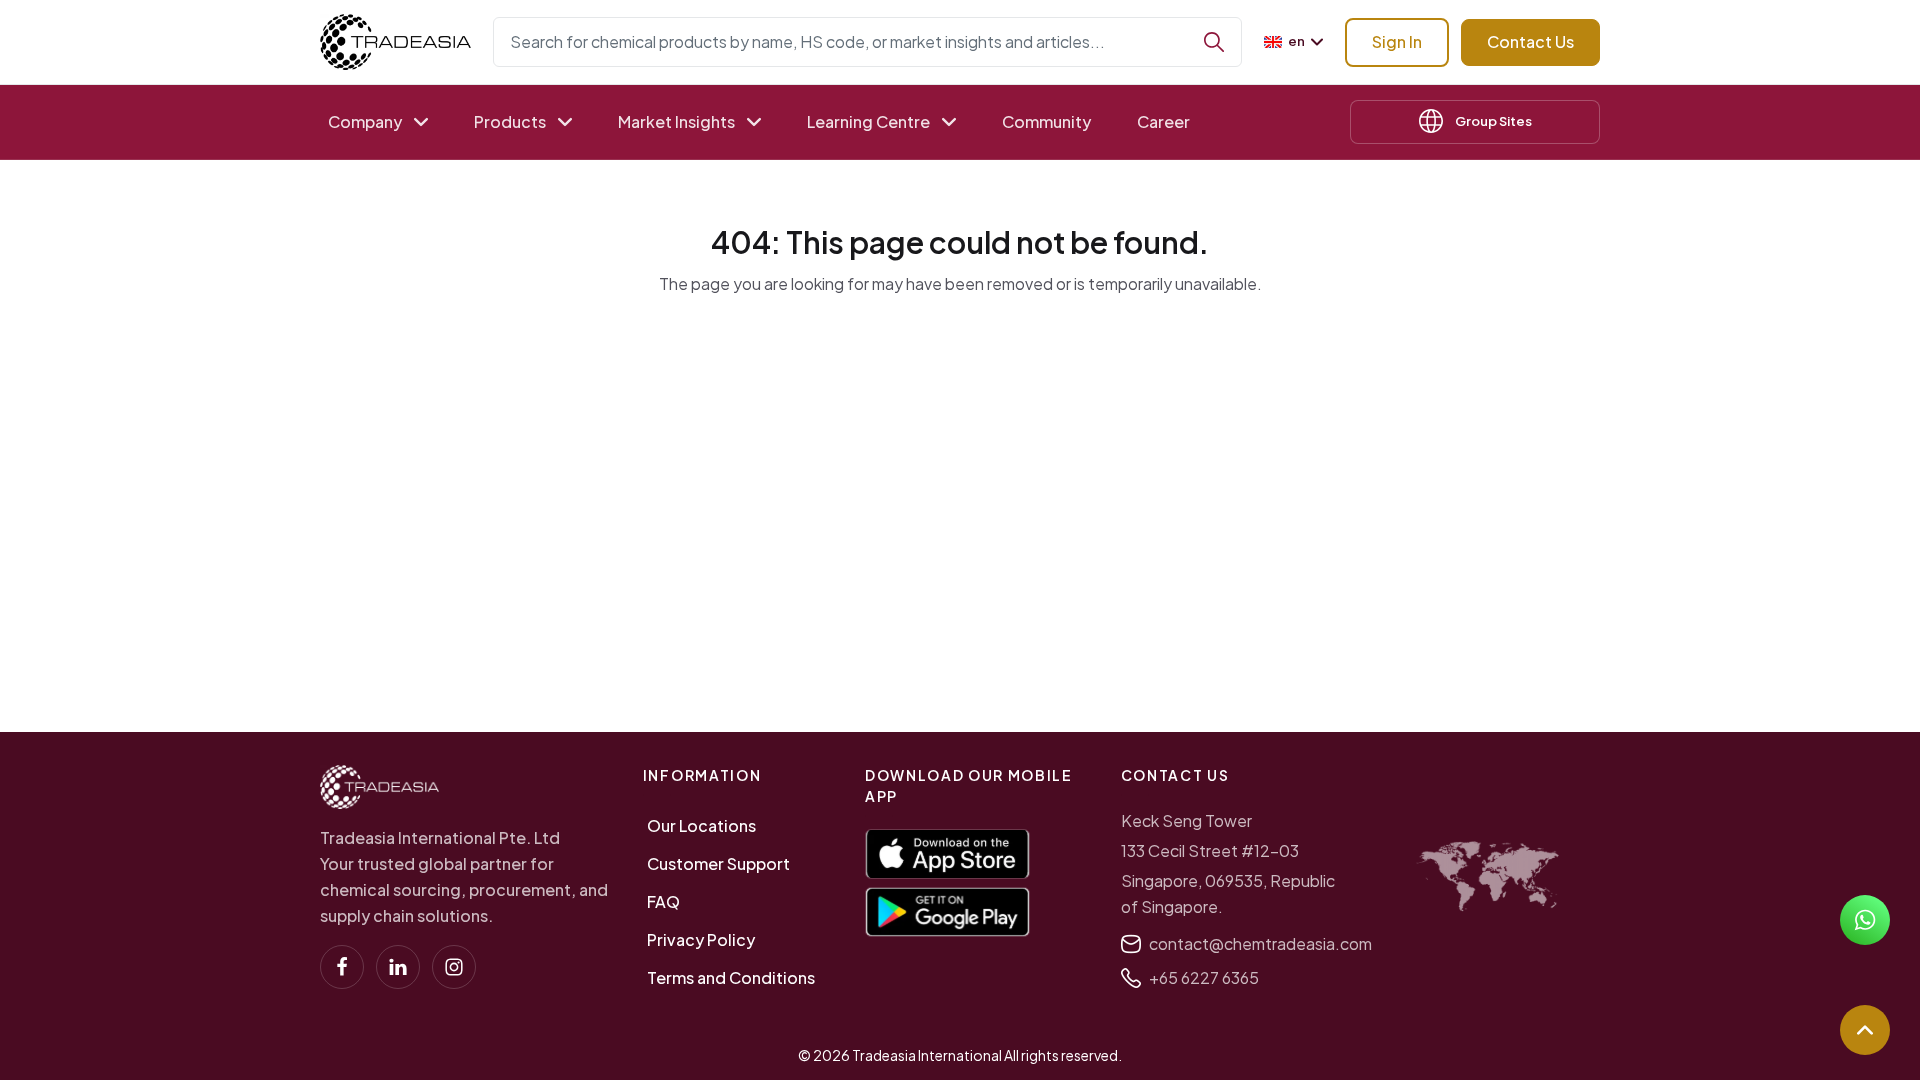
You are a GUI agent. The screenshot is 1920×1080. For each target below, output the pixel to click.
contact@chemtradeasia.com (1260, 943)
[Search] (1214, 42)
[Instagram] (454, 967)
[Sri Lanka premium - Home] (395, 42)
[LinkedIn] (398, 967)
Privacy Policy (701, 939)
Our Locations (701, 825)
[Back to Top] (1865, 1030)
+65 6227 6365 (1204, 977)
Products (510, 121)
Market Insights (676, 121)
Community (1046, 121)
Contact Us (1530, 41)
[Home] (379, 787)
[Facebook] (342, 967)
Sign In (1397, 41)
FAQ (663, 901)
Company (365, 121)
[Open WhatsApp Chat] (1865, 920)
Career (1163, 121)
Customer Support (718, 863)
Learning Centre (868, 121)
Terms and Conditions (731, 977)
